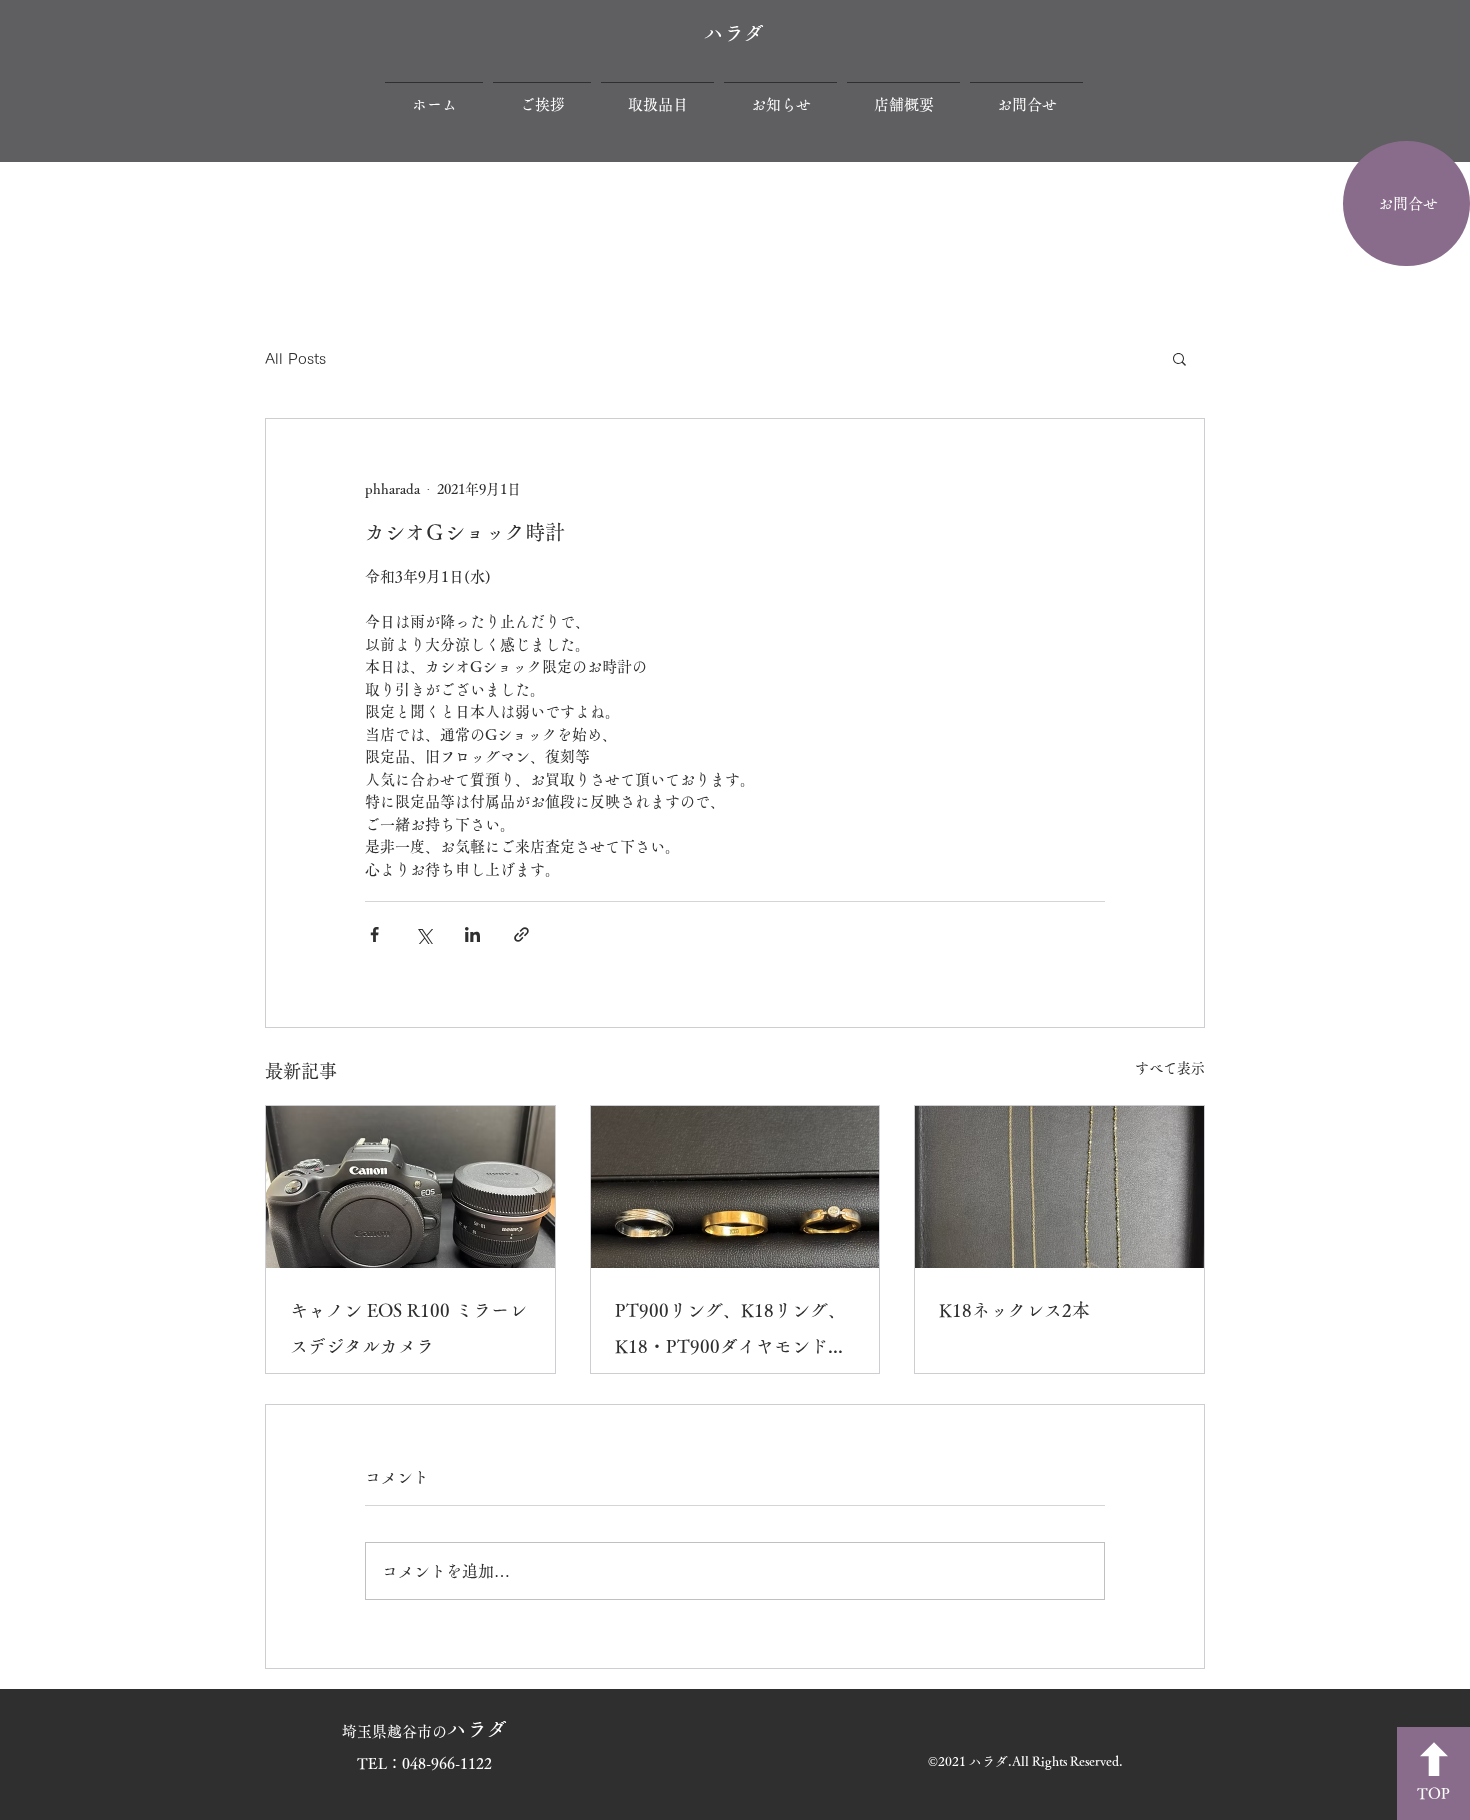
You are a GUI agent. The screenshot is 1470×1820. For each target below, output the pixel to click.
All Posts (295, 358)
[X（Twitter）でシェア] (423, 934)
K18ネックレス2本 (1014, 1310)
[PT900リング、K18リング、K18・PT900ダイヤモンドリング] (735, 1187)
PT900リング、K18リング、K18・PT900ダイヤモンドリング (730, 1332)
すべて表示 (1170, 1068)
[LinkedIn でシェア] (472, 934)
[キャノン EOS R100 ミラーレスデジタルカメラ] (410, 1187)
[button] (1179, 358)
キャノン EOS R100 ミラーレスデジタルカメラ (408, 1328)
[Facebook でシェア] (374, 934)
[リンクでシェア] (521, 934)
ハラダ (734, 33)
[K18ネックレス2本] (1059, 1187)
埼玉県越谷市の (424, 1731)
